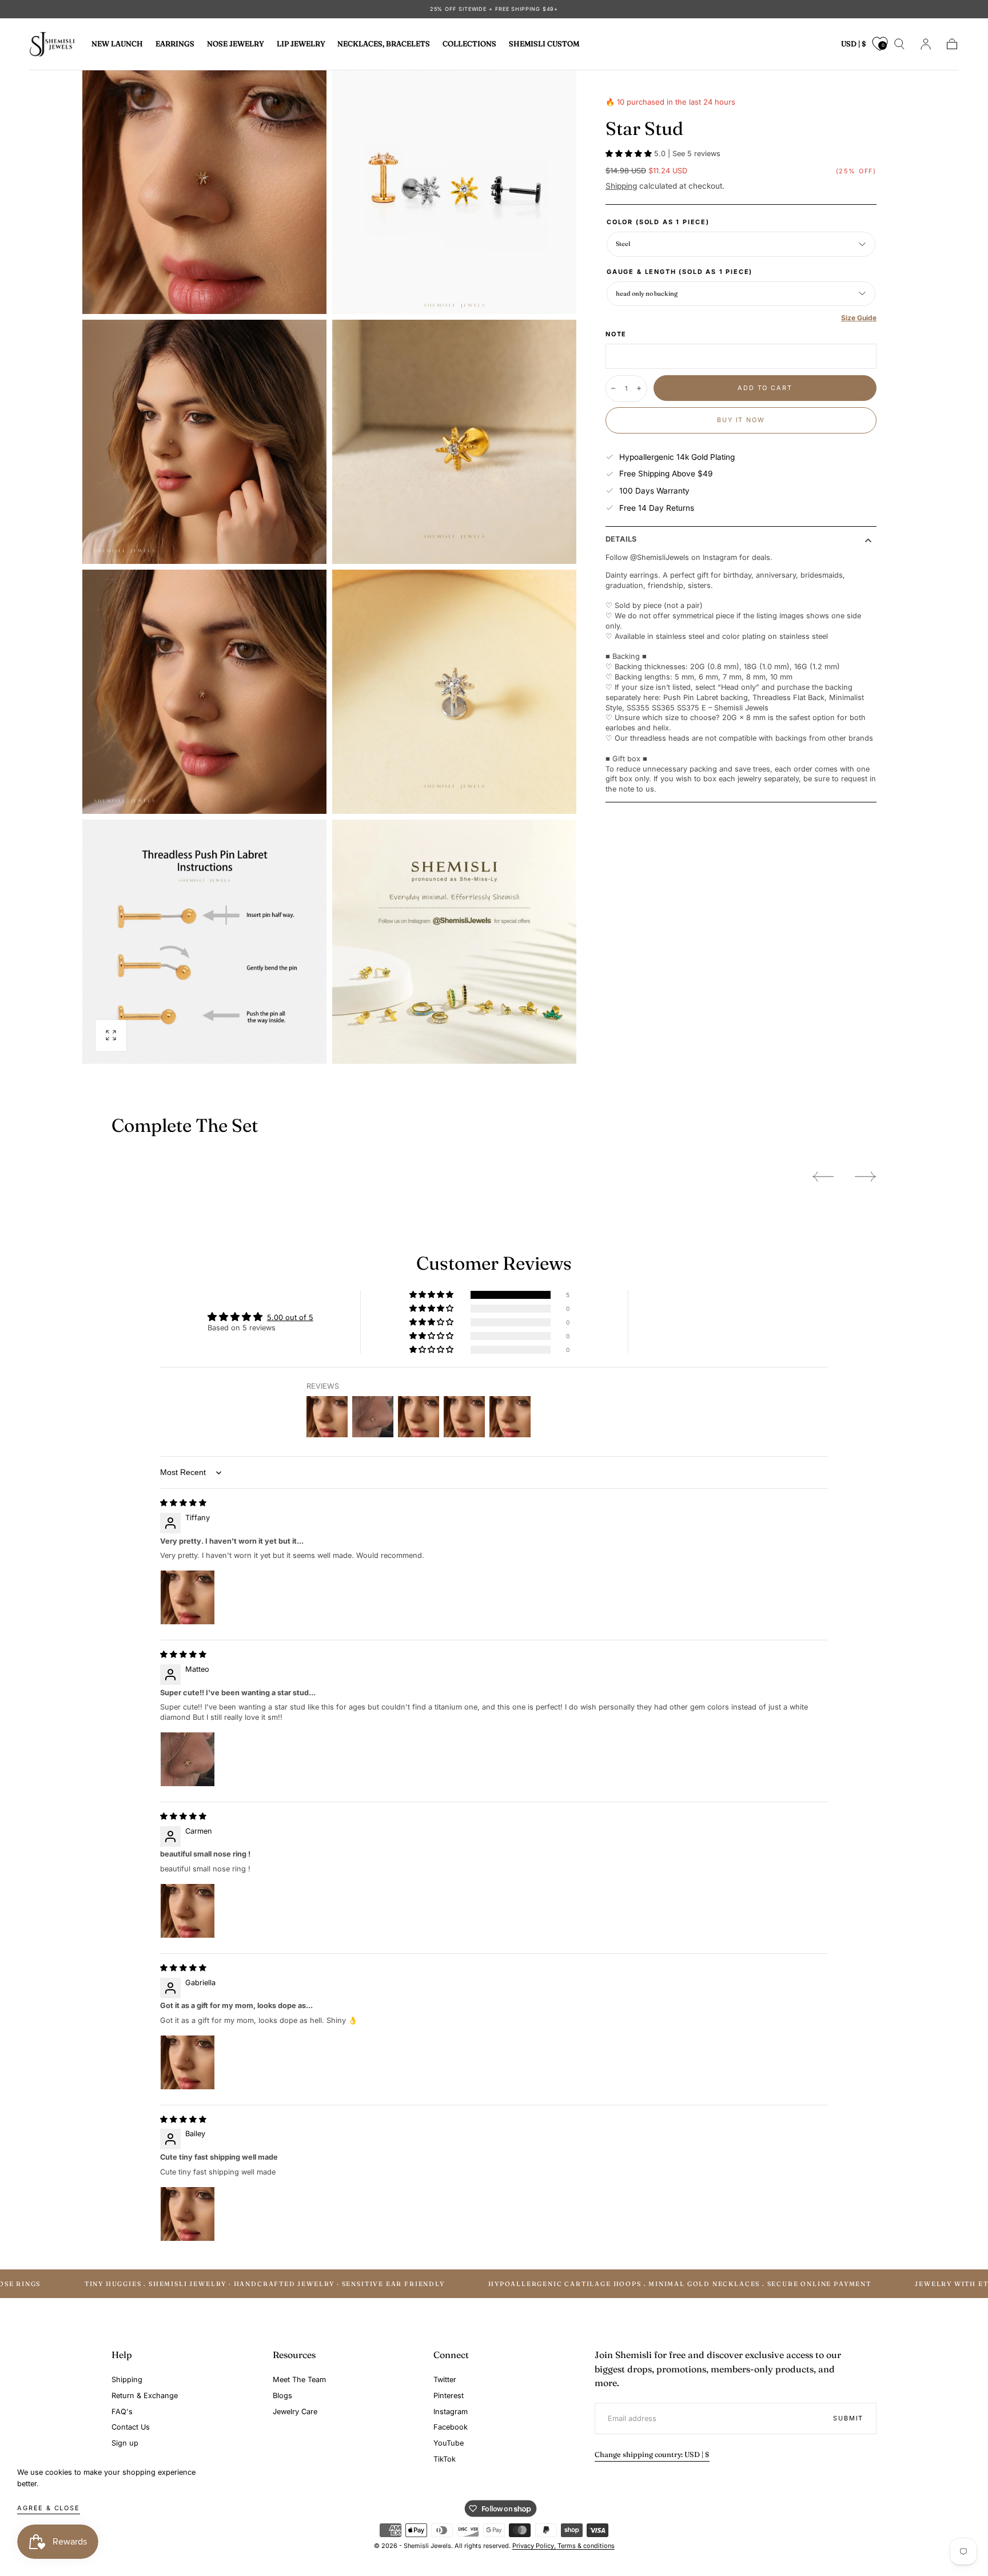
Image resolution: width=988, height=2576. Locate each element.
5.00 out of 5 (290, 1317)
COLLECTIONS (469, 44)
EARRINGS (175, 44)
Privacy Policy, (535, 2546)
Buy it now (741, 420)
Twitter (445, 2380)
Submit (848, 2418)
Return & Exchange (145, 2396)
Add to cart (765, 388)
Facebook (451, 2427)
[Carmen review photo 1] (188, 1911)
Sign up (125, 2443)
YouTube (449, 2443)
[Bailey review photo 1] (188, 2214)
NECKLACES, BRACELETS (384, 44)
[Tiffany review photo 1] (188, 1597)
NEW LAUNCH (117, 44)
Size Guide (859, 318)
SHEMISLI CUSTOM (544, 44)
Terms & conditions (586, 2546)
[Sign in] (926, 44)
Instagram (451, 2412)
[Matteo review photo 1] (188, 1759)
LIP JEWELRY (301, 44)
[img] (183, 1503)
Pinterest (449, 2396)
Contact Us (131, 2427)
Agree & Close (49, 2508)
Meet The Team (299, 2380)
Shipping (621, 186)
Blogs (282, 2396)
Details (621, 540)
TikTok (445, 2459)
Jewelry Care (295, 2412)
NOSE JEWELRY (236, 44)
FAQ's (122, 2412)
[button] (854, 46)
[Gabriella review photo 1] (188, 2062)
